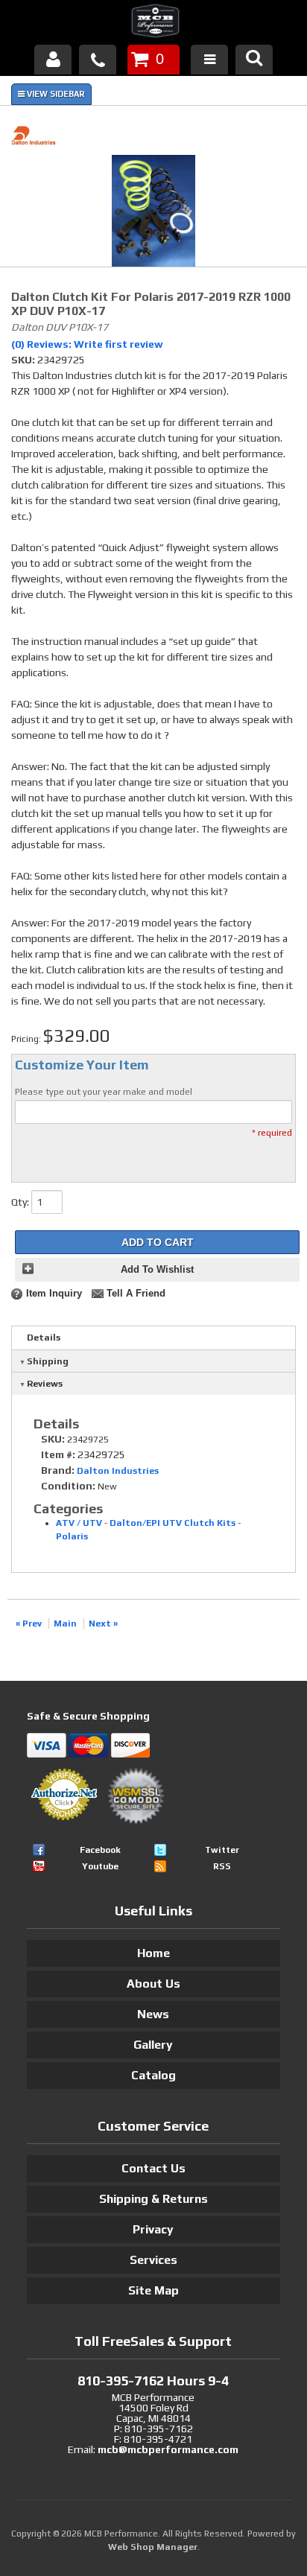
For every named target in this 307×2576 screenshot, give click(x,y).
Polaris (72, 1536)
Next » (103, 1623)
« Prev (29, 1623)
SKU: (24, 360)
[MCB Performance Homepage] (153, 23)
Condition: (68, 1486)
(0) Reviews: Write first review (87, 344)
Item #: (59, 1454)
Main (65, 1623)
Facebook (100, 1850)
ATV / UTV (79, 1523)
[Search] (254, 60)
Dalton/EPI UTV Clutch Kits (173, 1523)
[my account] (53, 60)
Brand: (58, 1470)
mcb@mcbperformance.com (168, 2449)
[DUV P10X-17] (153, 213)
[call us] (98, 60)
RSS (222, 1866)
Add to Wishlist (157, 1270)
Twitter (222, 1850)
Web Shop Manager (153, 2547)
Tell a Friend (136, 1294)
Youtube (100, 1866)
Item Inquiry (54, 1294)
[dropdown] (209, 60)
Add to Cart (158, 1242)
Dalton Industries (118, 1471)
